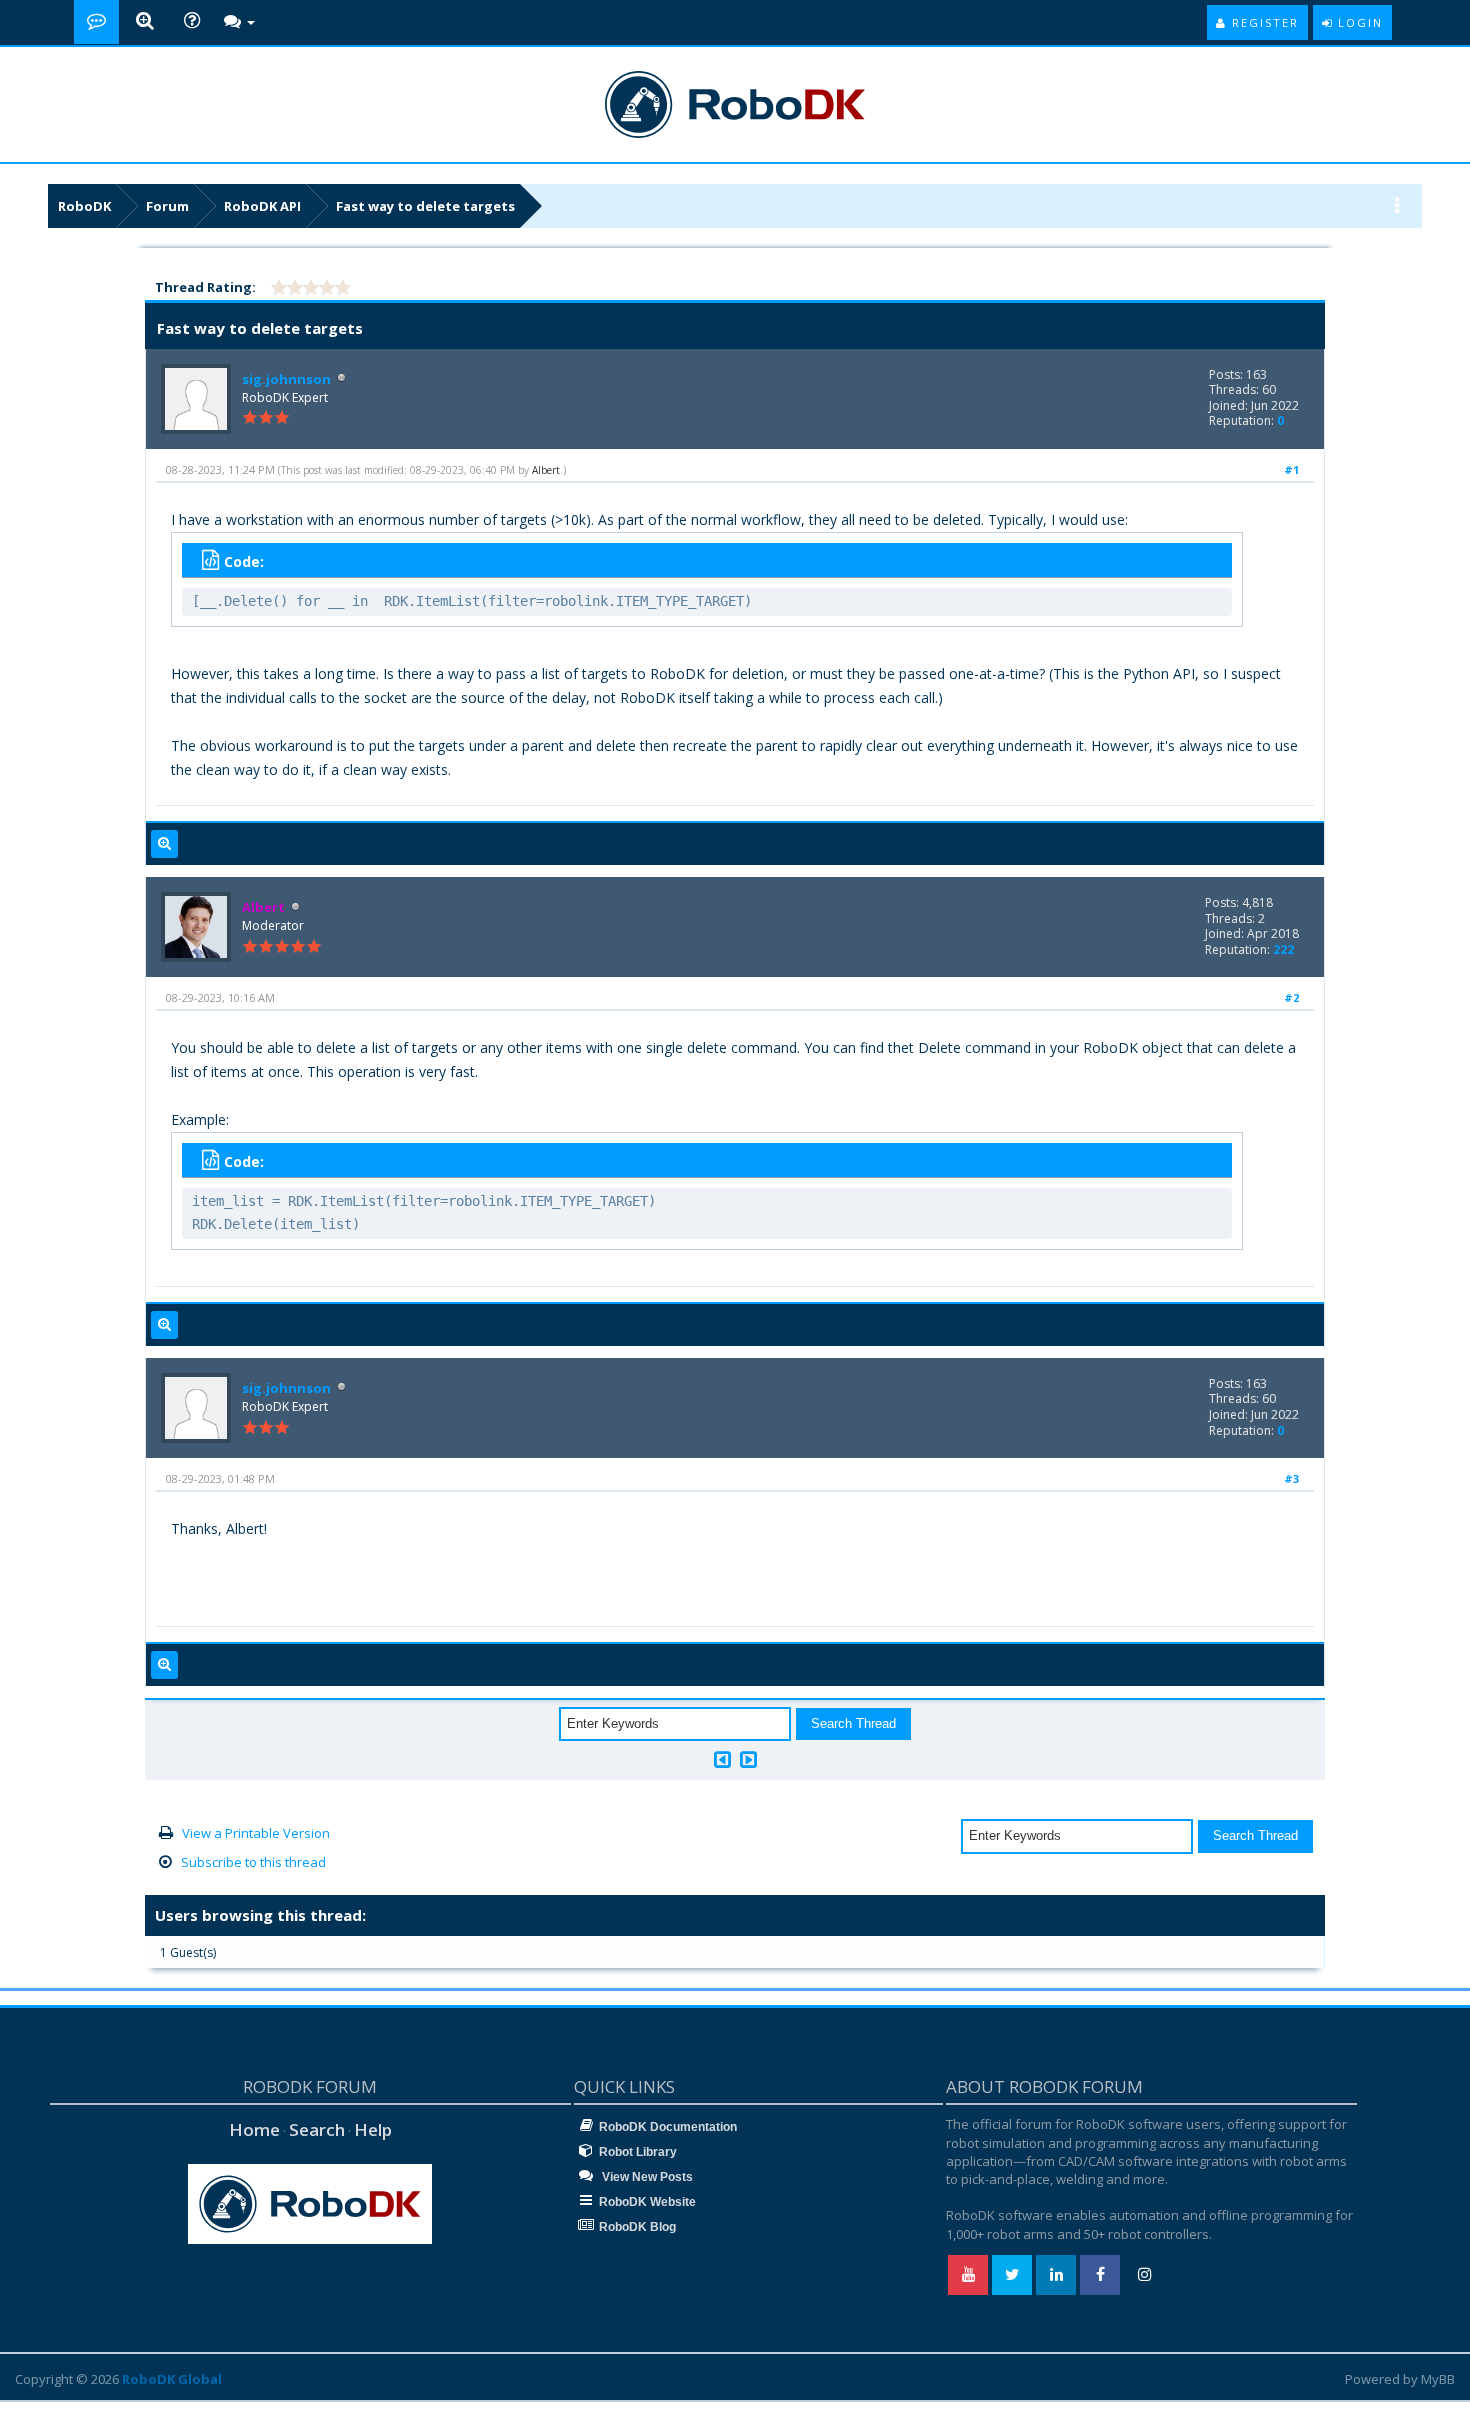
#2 (1291, 997)
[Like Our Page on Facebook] (1100, 2275)
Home (254, 2129)
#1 (1291, 469)
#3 (1291, 1478)
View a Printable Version (256, 1833)
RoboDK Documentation (668, 2127)
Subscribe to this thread (253, 1862)
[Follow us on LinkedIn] (1056, 2275)
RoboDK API (262, 206)
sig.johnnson (286, 379)
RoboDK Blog (637, 2227)
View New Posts (646, 2177)
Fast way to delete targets (425, 206)
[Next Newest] (748, 1759)
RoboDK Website (647, 2202)
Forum (167, 206)
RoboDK (84, 206)
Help (373, 2129)
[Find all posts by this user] (164, 844)
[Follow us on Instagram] (1144, 2275)
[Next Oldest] (722, 1759)
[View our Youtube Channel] (968, 2275)
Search (317, 2129)
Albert (546, 470)
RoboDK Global (172, 2379)
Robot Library (638, 2152)
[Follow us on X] (1012, 2275)
